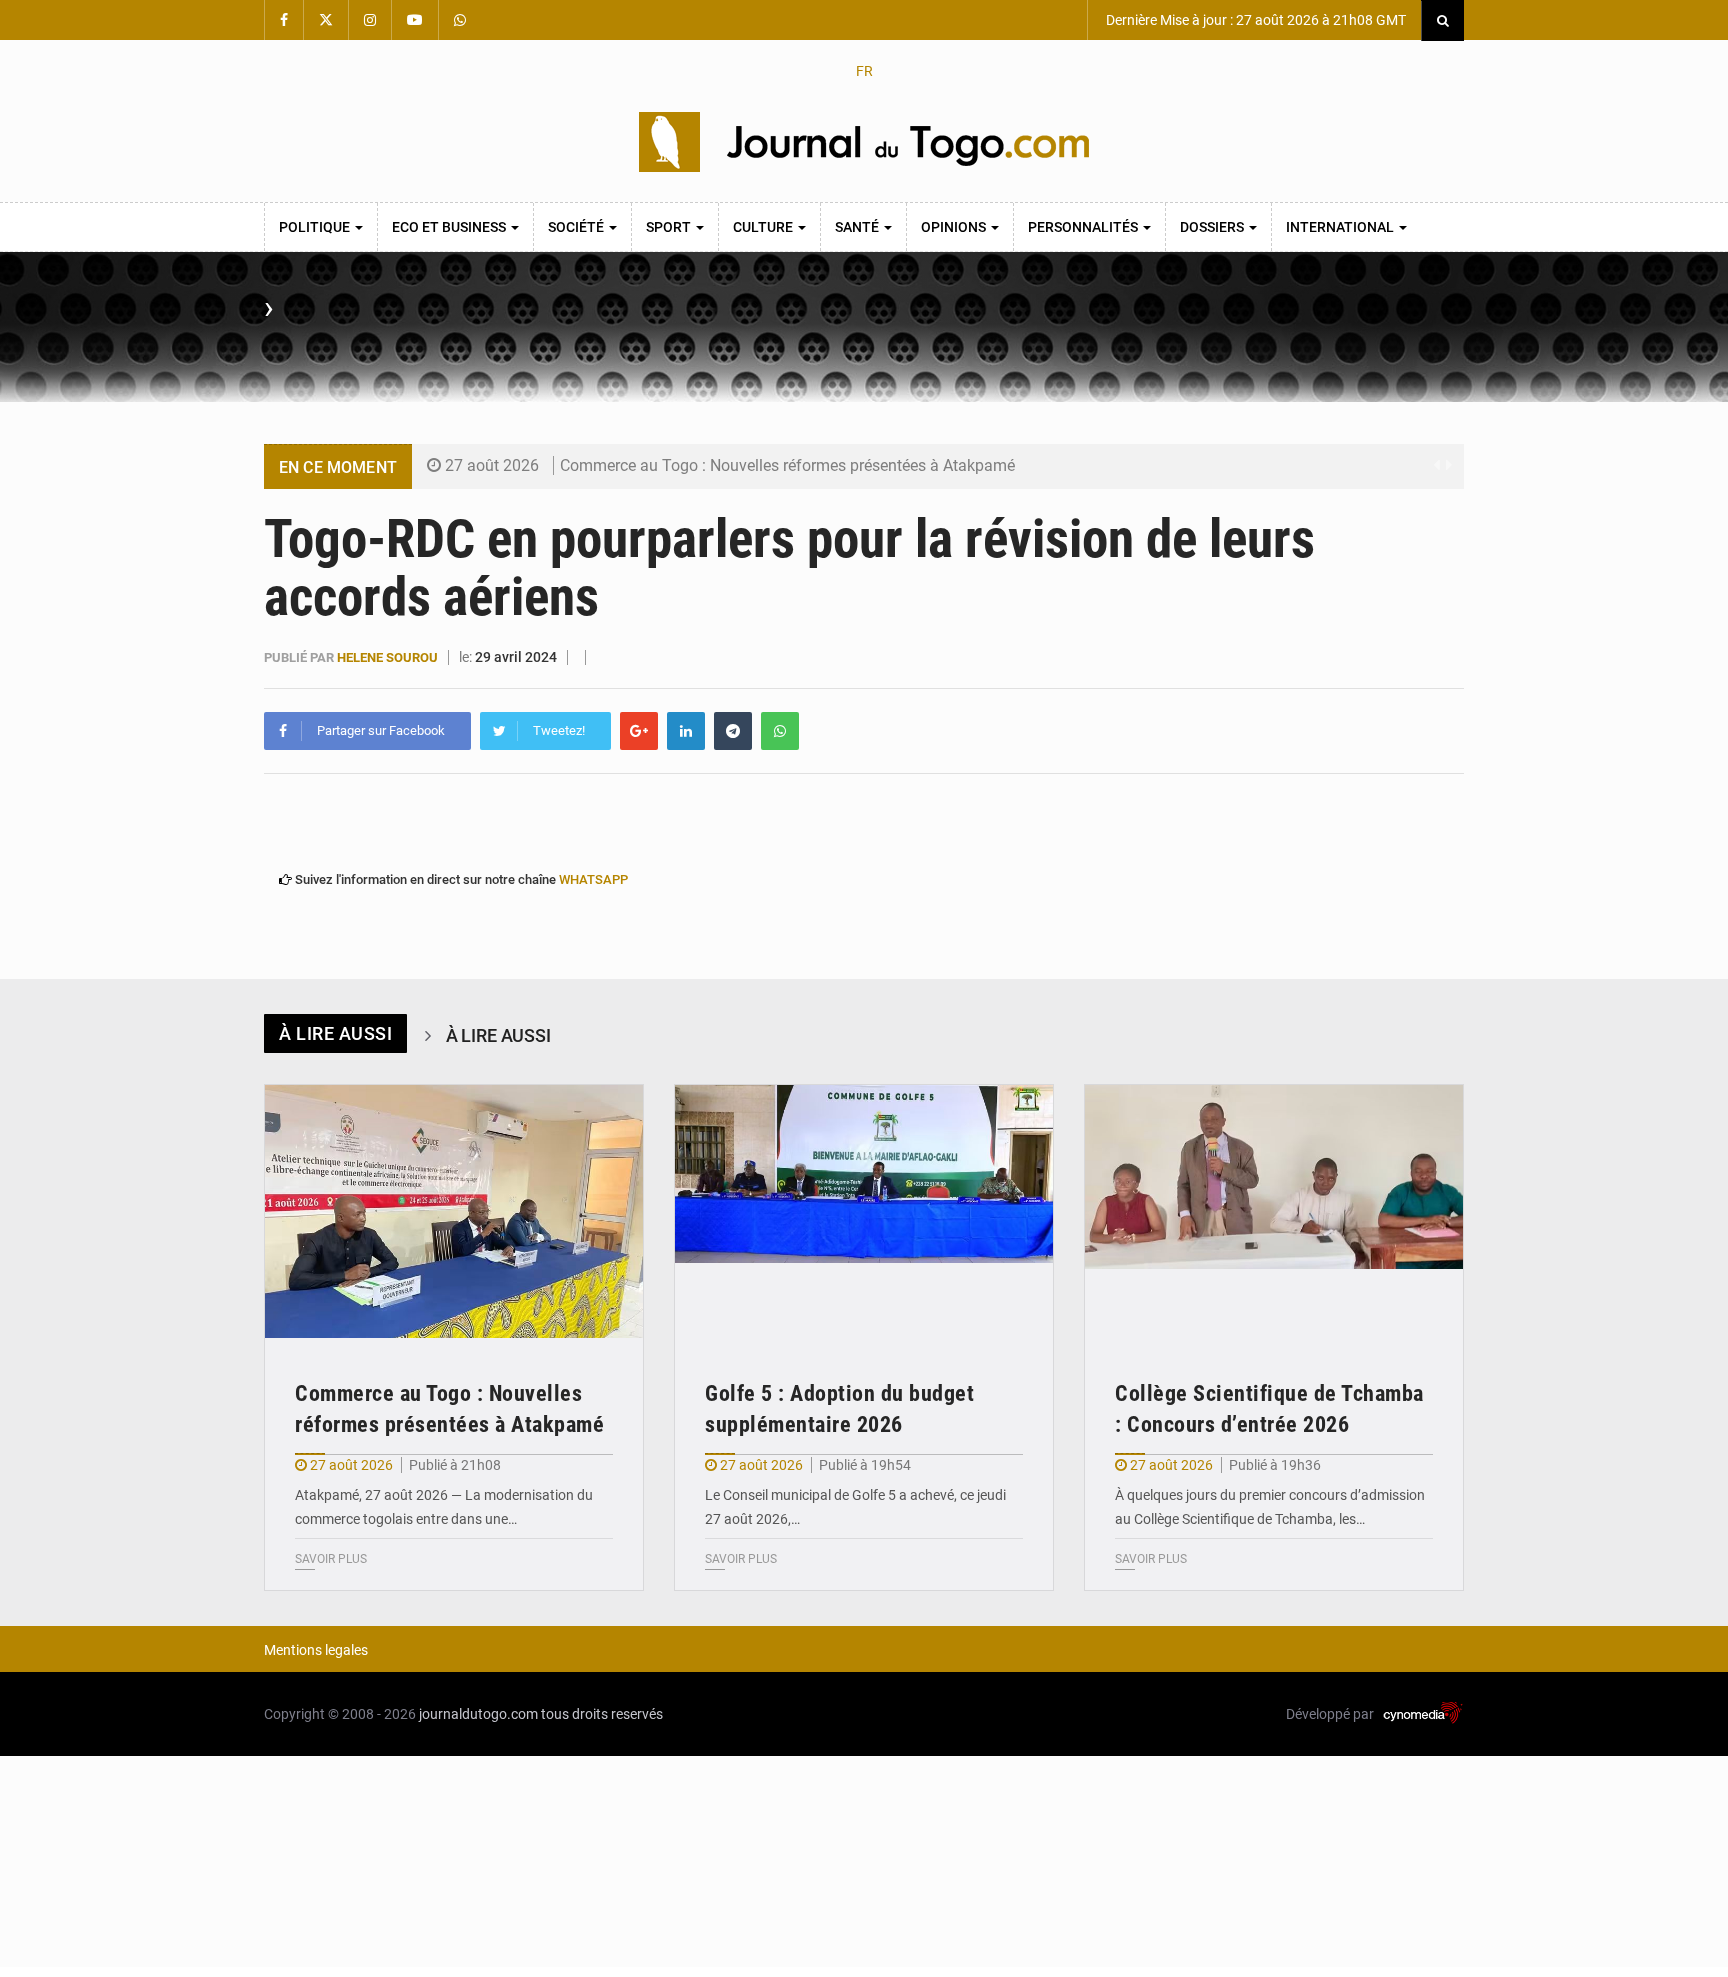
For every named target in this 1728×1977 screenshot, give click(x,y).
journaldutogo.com (478, 1714)
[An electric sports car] (454, 1211)
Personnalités (1084, 227)
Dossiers (1213, 227)
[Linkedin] (686, 731)
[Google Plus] (639, 731)
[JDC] (864, 142)
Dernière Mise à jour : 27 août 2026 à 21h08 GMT (1254, 20)
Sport (670, 227)
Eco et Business (450, 227)
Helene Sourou (389, 657)
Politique (316, 227)
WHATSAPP (593, 879)
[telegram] (733, 731)
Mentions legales (316, 1650)
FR (864, 71)
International (1341, 227)
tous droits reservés (602, 1714)
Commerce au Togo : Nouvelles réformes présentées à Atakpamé (787, 465)
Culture (764, 227)
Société (577, 227)
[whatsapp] (780, 731)
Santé (858, 227)
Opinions (955, 227)
